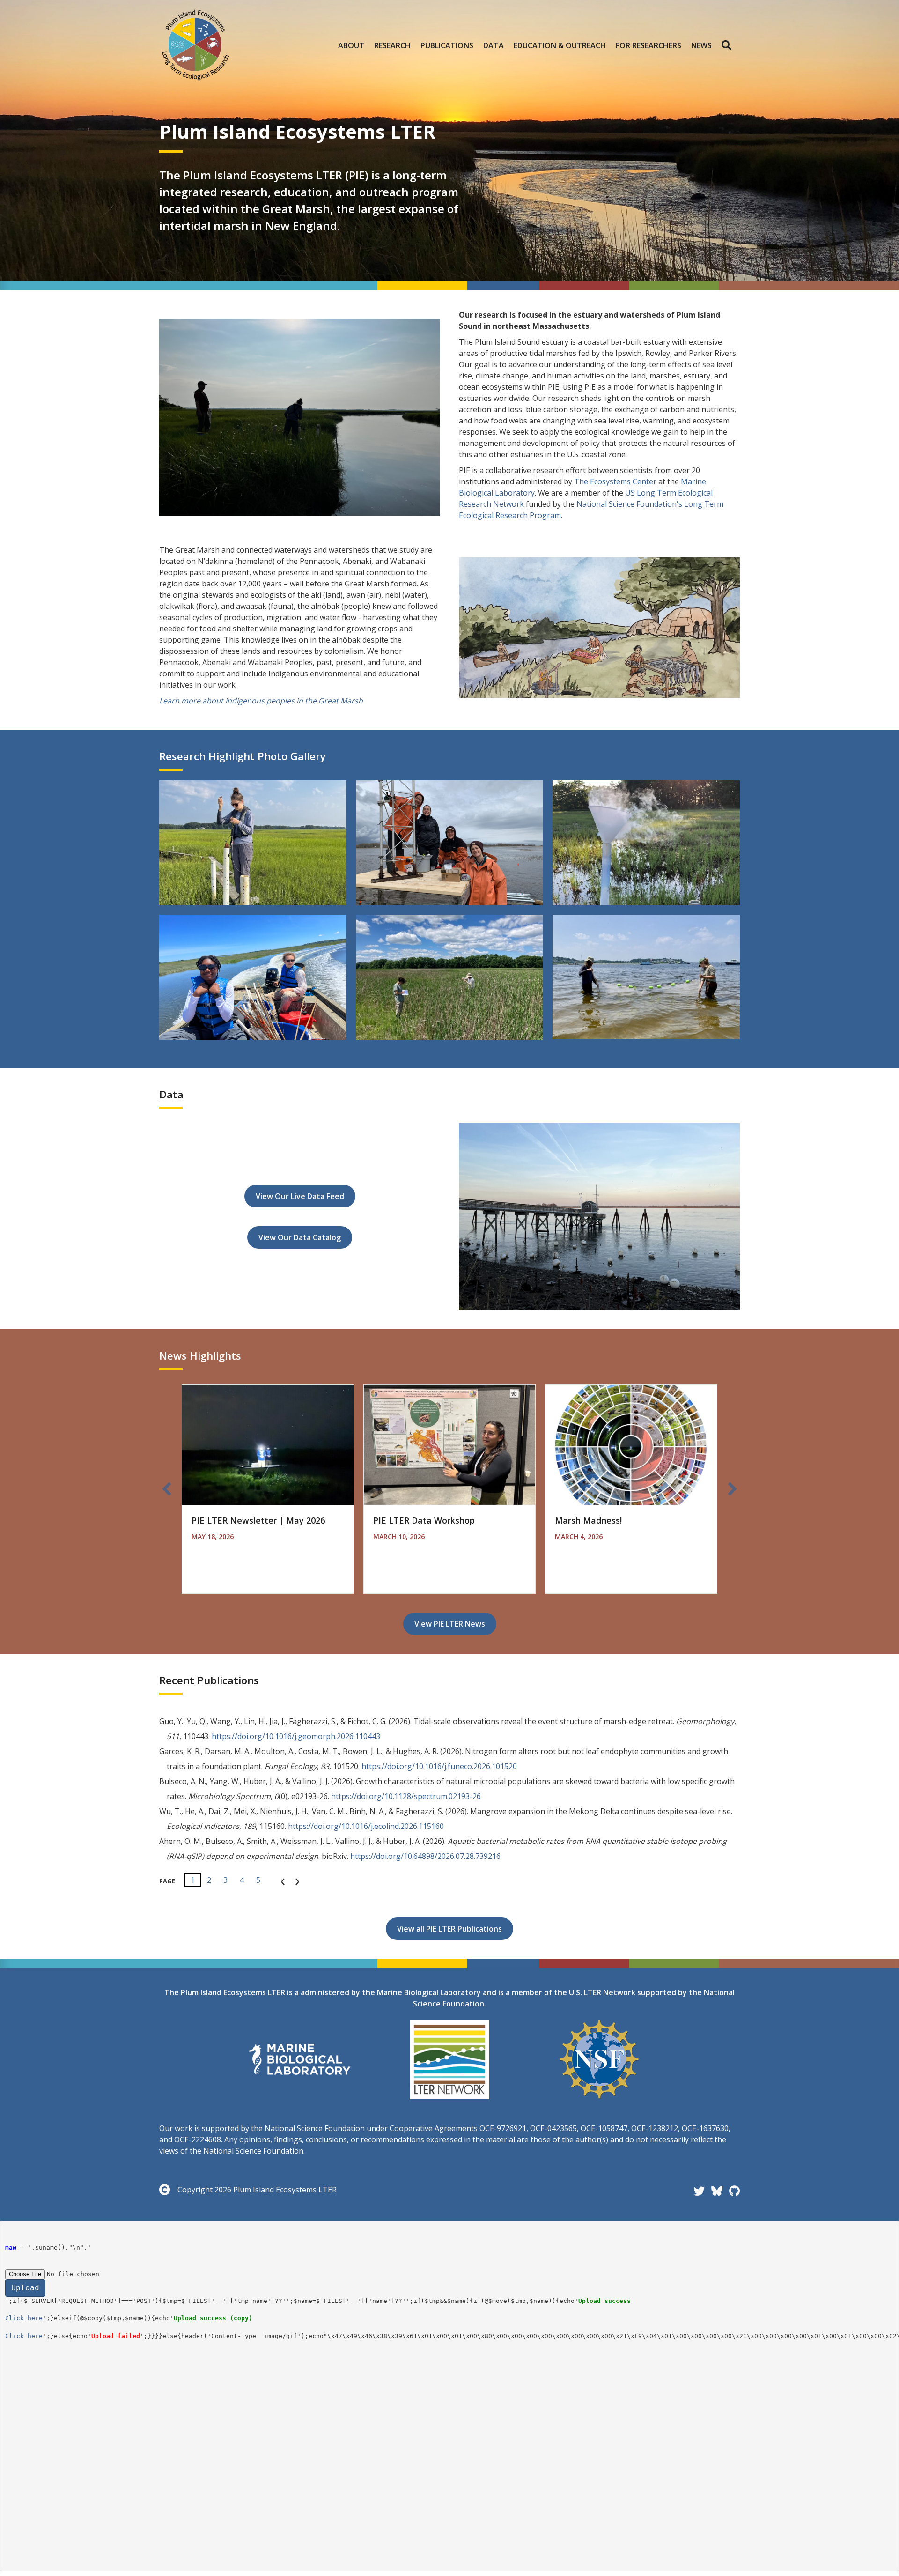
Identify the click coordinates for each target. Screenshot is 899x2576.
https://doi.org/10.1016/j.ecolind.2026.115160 (366, 1826)
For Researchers (648, 45)
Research (392, 45)
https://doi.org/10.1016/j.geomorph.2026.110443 (296, 1736)
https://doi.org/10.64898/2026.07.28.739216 (425, 1856)
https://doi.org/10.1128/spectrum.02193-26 (406, 1796)
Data (494, 45)
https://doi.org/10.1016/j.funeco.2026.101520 (439, 1766)
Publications (447, 45)
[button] (728, 45)
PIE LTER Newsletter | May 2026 (258, 1520)
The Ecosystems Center (615, 481)
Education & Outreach (560, 45)
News (701, 45)
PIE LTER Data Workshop (424, 1520)
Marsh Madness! (588, 1520)
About (351, 45)
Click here (24, 2318)
